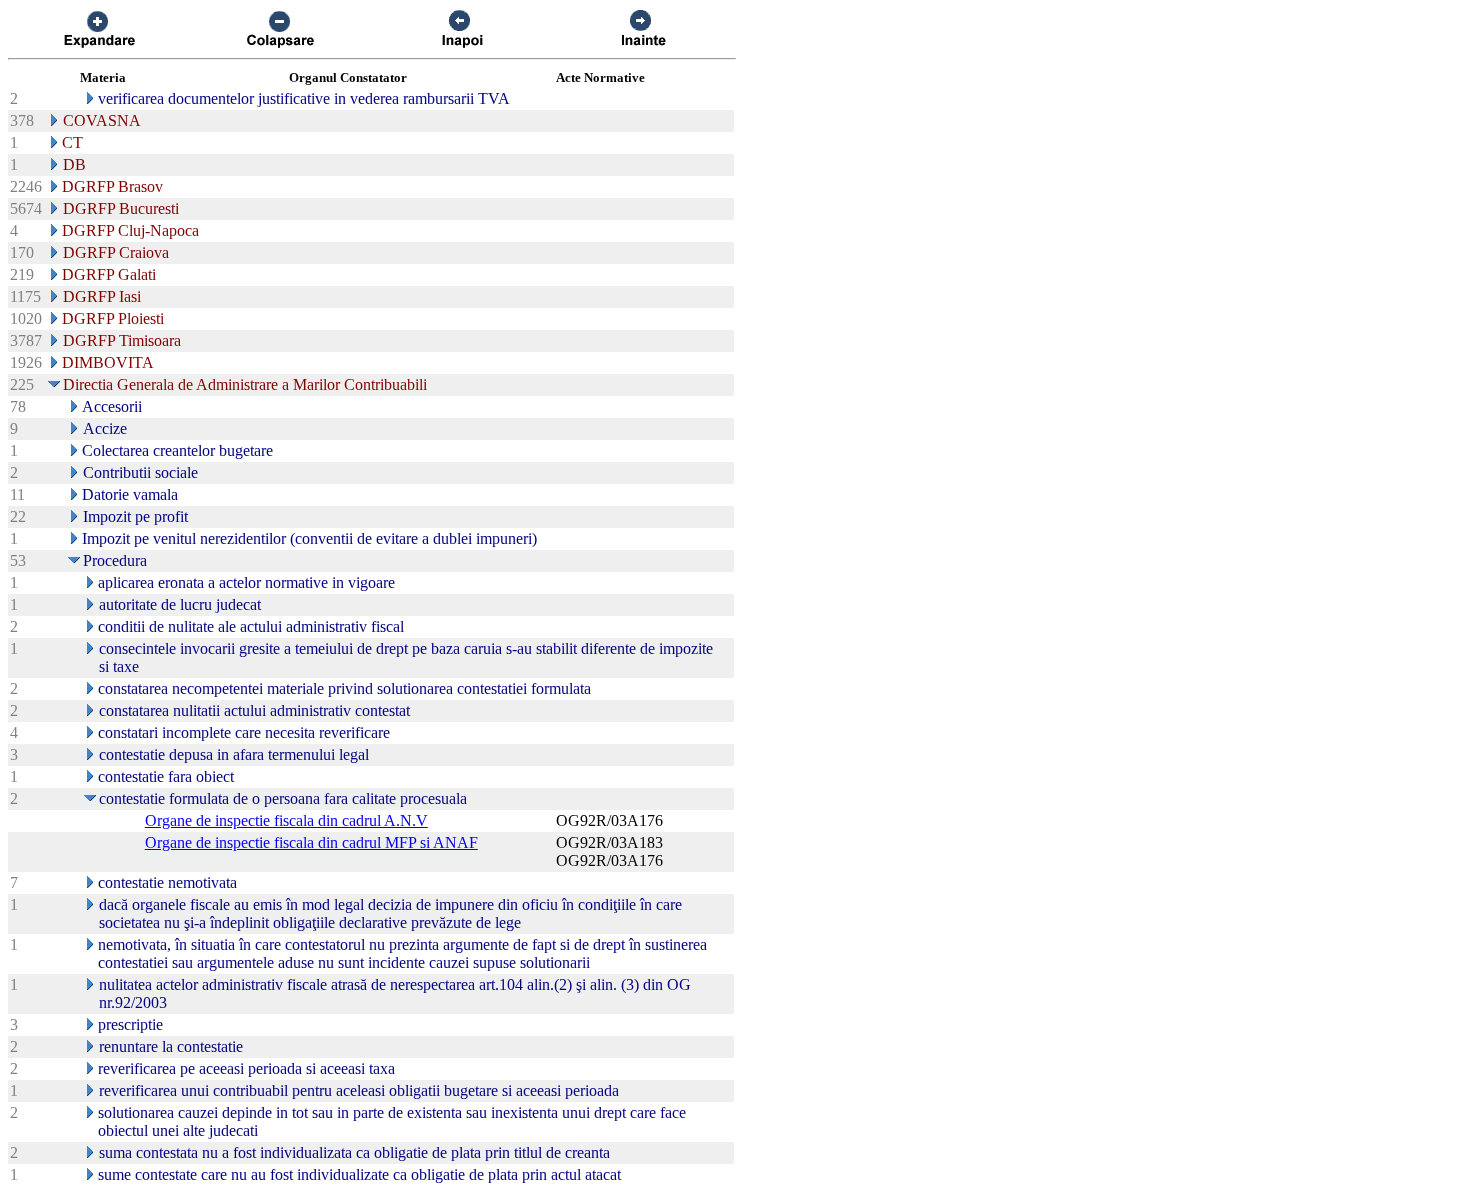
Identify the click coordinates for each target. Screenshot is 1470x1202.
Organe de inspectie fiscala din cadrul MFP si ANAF (311, 842)
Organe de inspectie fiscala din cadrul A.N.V (286, 820)
